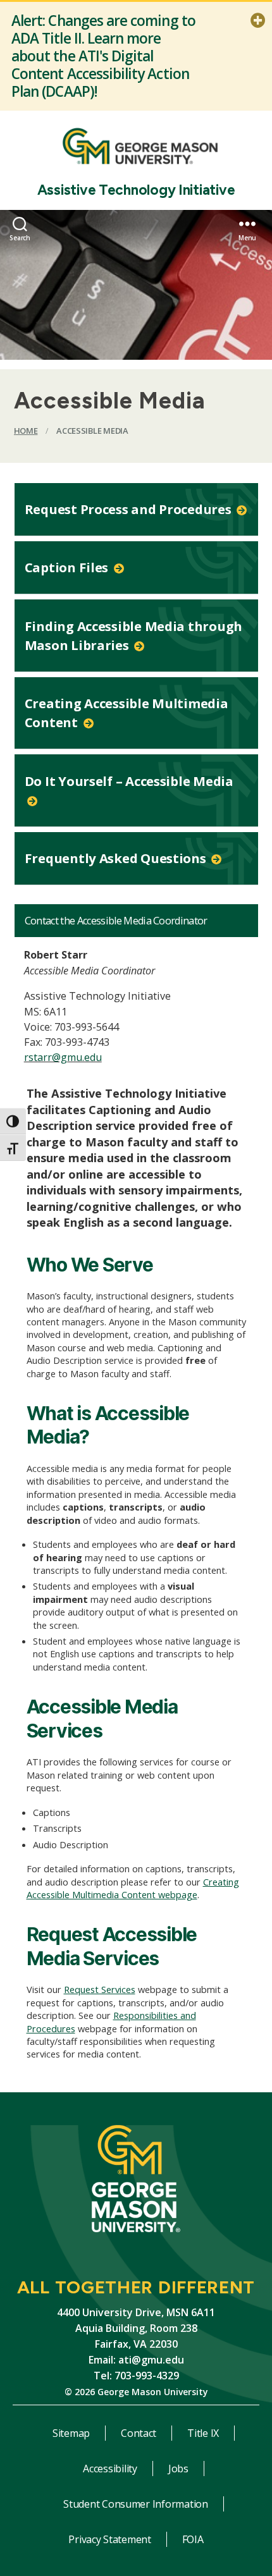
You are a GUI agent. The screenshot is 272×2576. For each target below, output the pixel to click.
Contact (139, 2433)
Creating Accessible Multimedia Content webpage (133, 1888)
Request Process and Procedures (130, 509)
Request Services (100, 1989)
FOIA (193, 2539)
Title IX (203, 2433)
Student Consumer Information (135, 2504)
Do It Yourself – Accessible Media (129, 781)
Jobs (178, 2469)
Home (26, 431)
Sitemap (71, 2433)
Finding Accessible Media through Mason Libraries (133, 635)
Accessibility (110, 2469)
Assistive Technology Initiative (136, 190)
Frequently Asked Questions (117, 858)
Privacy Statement (109, 2539)
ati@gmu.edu (151, 2360)
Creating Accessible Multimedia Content (127, 713)
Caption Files (68, 567)
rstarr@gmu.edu (63, 1057)
